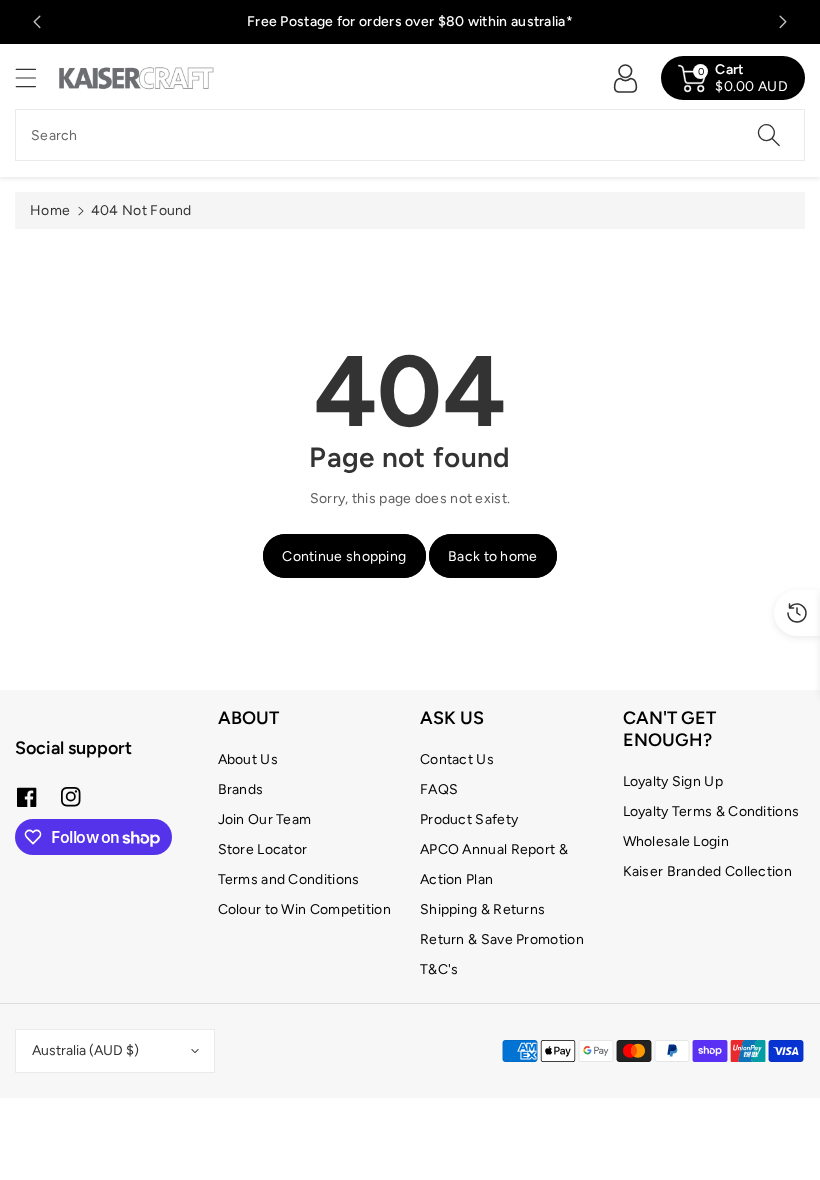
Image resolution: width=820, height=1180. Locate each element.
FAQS (439, 789)
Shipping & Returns (482, 909)
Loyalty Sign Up (673, 781)
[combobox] (410, 135)
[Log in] (625, 78)
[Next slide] (783, 22)
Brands (241, 789)
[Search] (769, 135)
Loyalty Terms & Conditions (711, 811)
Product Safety (469, 819)
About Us (248, 759)
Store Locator (263, 849)
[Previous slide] (37, 22)
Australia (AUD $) (85, 1050)
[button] (35, 77)
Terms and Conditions (289, 879)
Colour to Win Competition (305, 909)
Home (50, 210)
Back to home (493, 556)
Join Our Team (265, 819)
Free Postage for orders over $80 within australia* (410, 21)
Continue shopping (344, 556)
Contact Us (457, 759)
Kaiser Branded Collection (708, 871)
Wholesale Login (676, 841)
